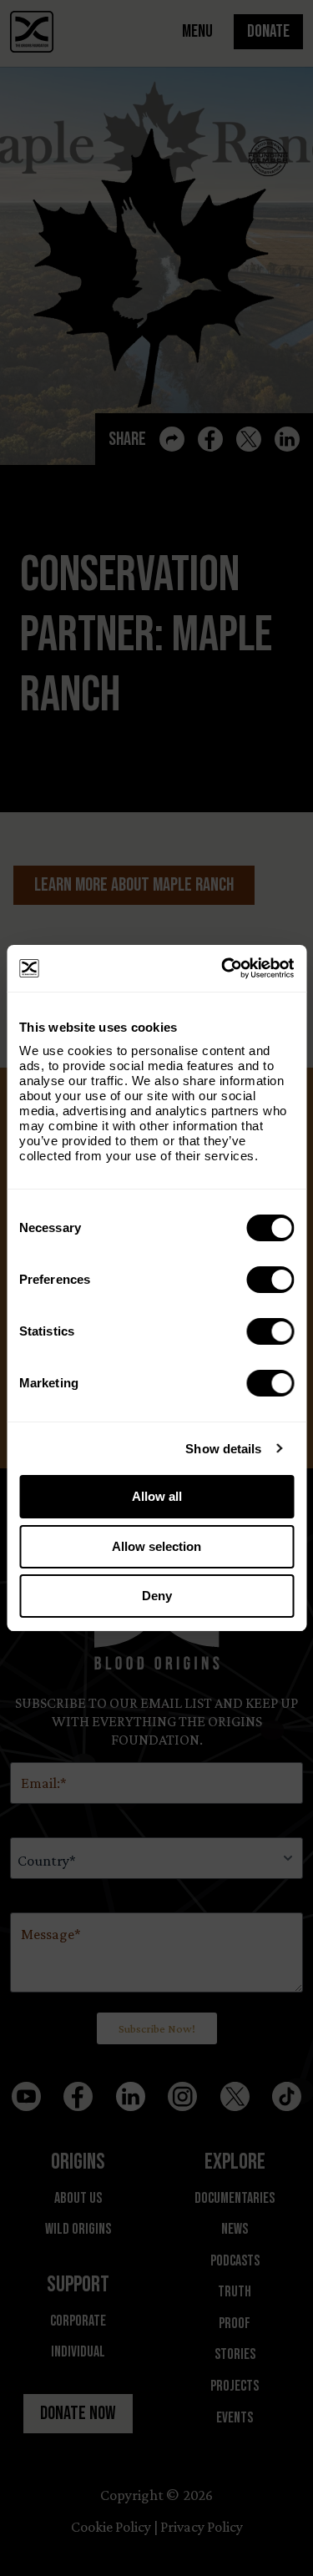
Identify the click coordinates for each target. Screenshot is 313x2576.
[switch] (270, 1280)
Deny (157, 1596)
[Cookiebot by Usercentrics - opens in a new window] (223, 968)
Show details (223, 1449)
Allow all (157, 1496)
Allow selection (156, 1546)
